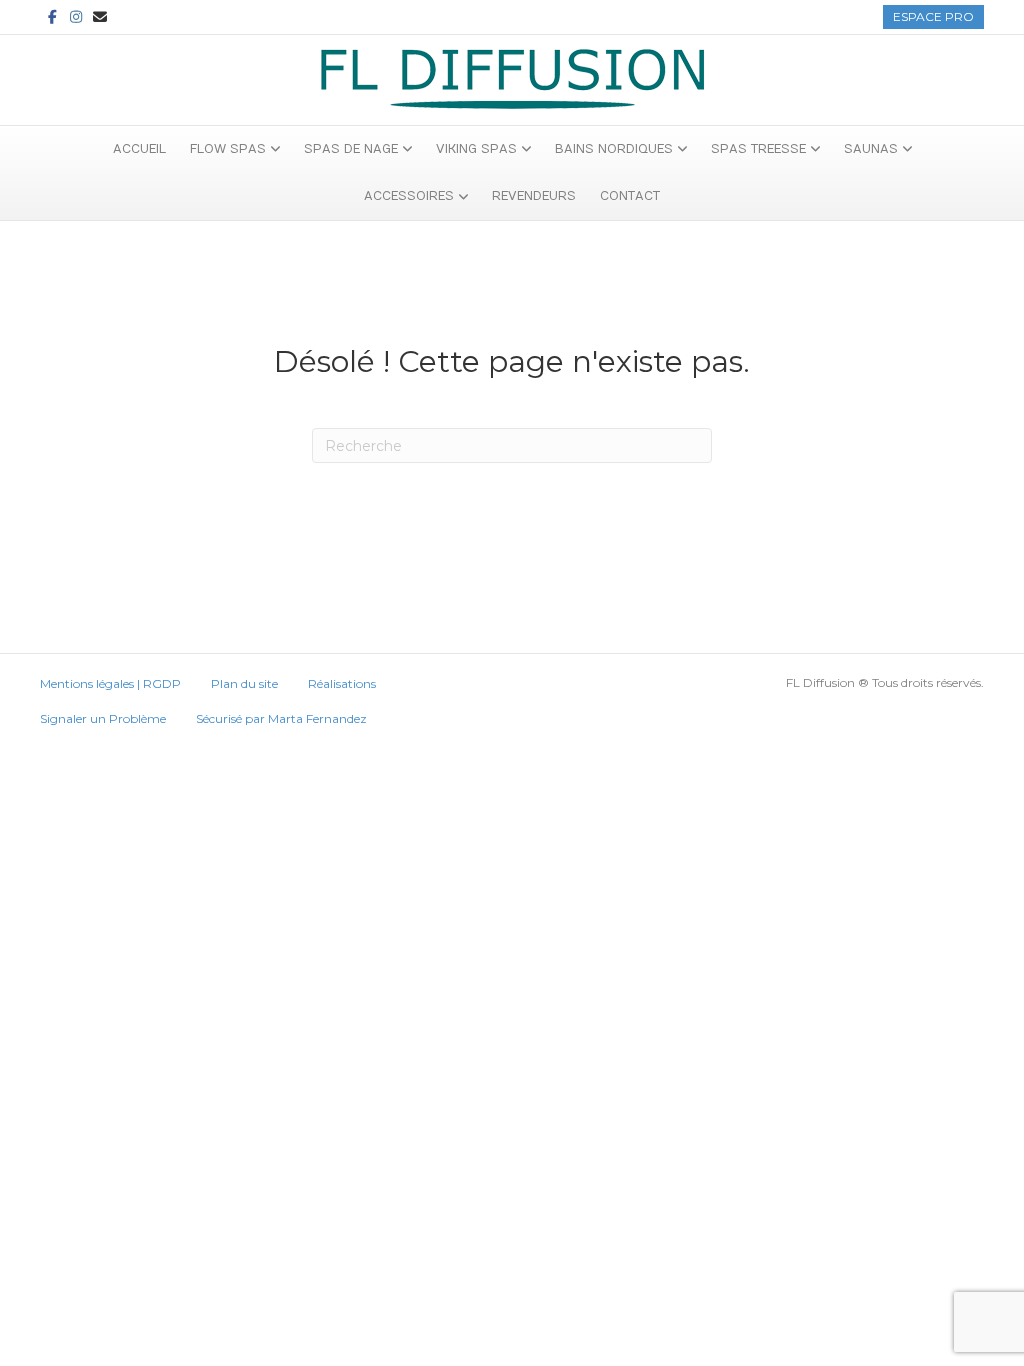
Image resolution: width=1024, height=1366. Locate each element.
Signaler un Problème (103, 718)
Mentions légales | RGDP (110, 683)
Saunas (871, 149)
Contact (630, 196)
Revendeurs (534, 196)
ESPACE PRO (933, 16)
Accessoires (409, 196)
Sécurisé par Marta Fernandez (281, 718)
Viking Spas (476, 149)
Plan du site (244, 683)
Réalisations (342, 683)
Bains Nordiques (614, 149)
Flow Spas (228, 149)
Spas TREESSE (758, 149)
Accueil (139, 149)
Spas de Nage (351, 149)
